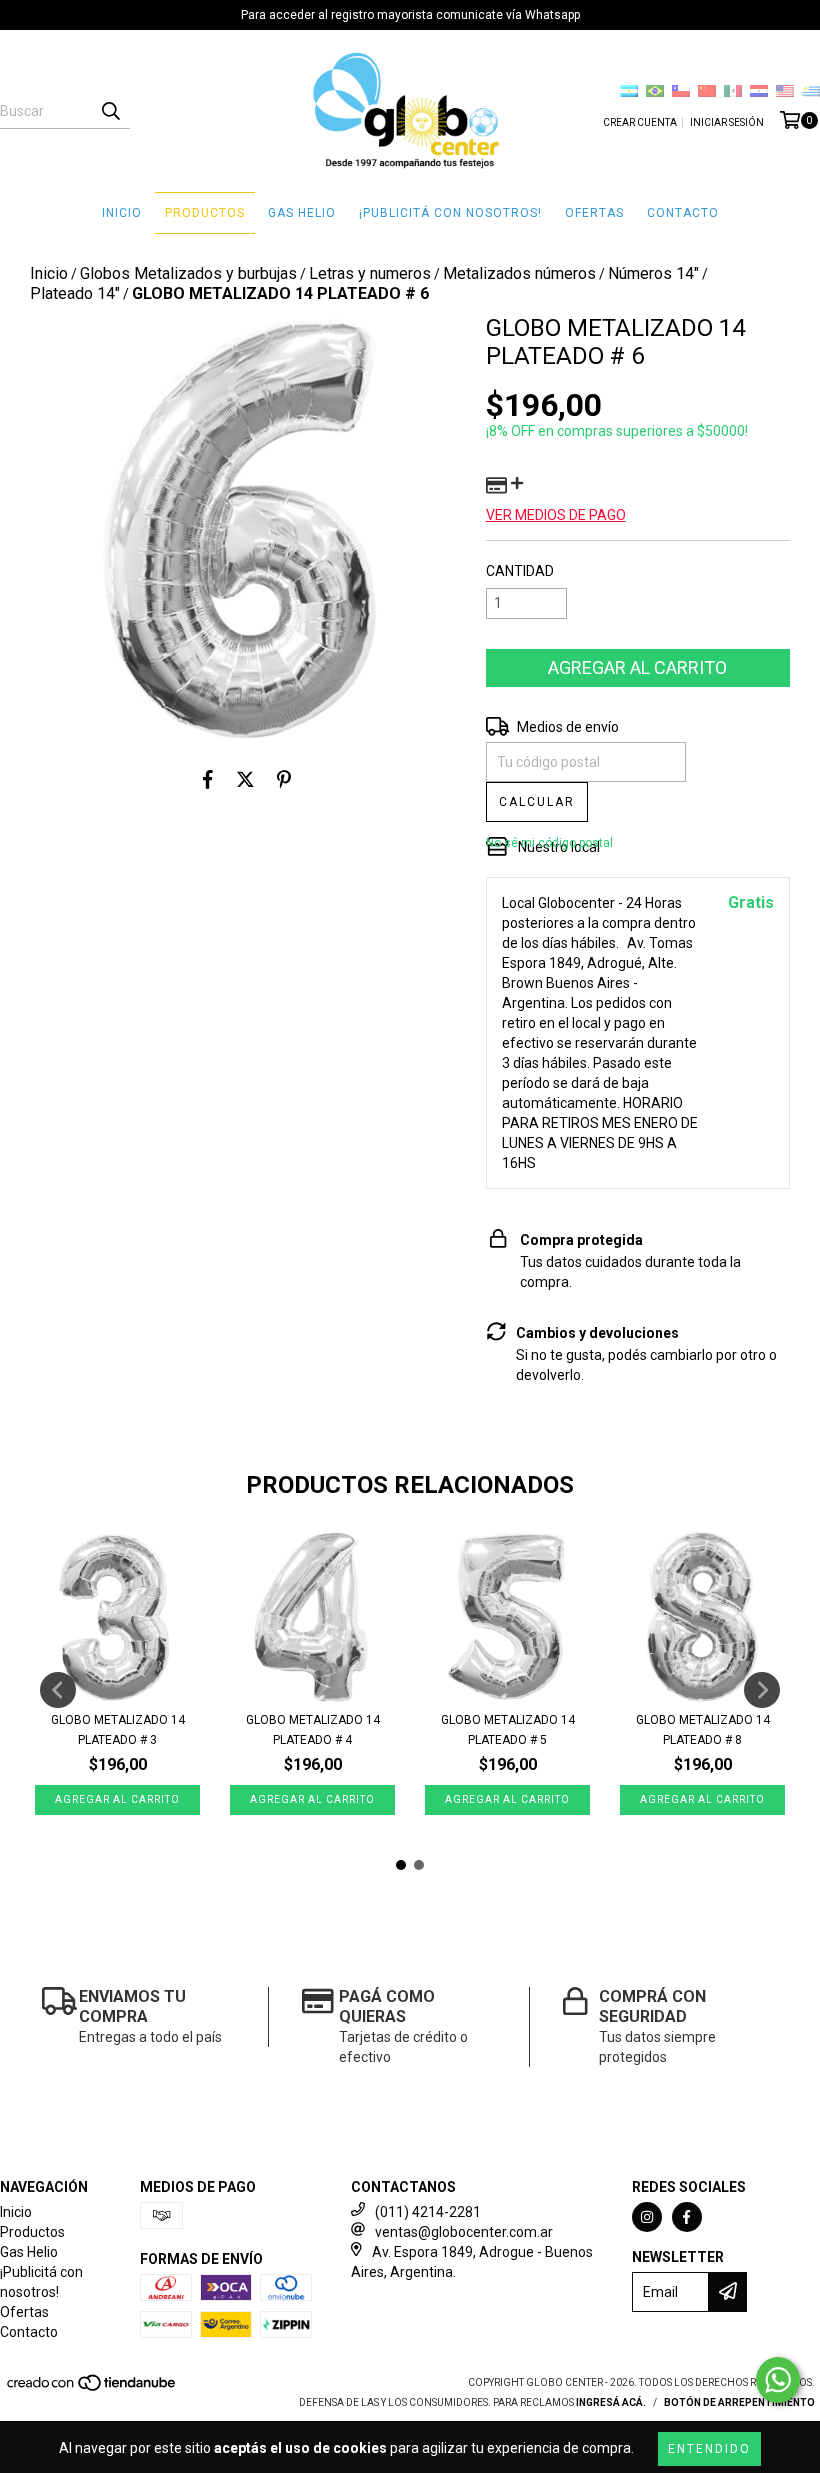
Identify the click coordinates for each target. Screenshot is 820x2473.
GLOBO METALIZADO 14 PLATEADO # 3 (118, 1730)
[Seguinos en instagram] (647, 2217)
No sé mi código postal (549, 843)
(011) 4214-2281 (428, 2212)
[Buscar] (110, 111)
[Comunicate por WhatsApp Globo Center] (778, 2380)
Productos (205, 213)
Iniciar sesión (727, 122)
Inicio (122, 213)
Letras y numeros (370, 273)
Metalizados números (519, 273)
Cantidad (520, 571)
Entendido (709, 2449)
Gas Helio (302, 213)
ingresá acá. (611, 2402)
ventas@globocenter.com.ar (464, 2232)
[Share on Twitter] (245, 779)
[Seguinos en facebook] (687, 2217)
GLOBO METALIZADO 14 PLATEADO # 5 (508, 1730)
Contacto (683, 213)
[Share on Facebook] (208, 779)
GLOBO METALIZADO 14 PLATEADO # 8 (703, 1730)
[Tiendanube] (92, 2388)
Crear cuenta (640, 122)
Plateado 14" (75, 293)
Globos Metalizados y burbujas (188, 273)
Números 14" (653, 273)
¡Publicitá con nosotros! (450, 213)
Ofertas (594, 213)
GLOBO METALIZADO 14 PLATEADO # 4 (313, 1730)
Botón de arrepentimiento (739, 2402)
